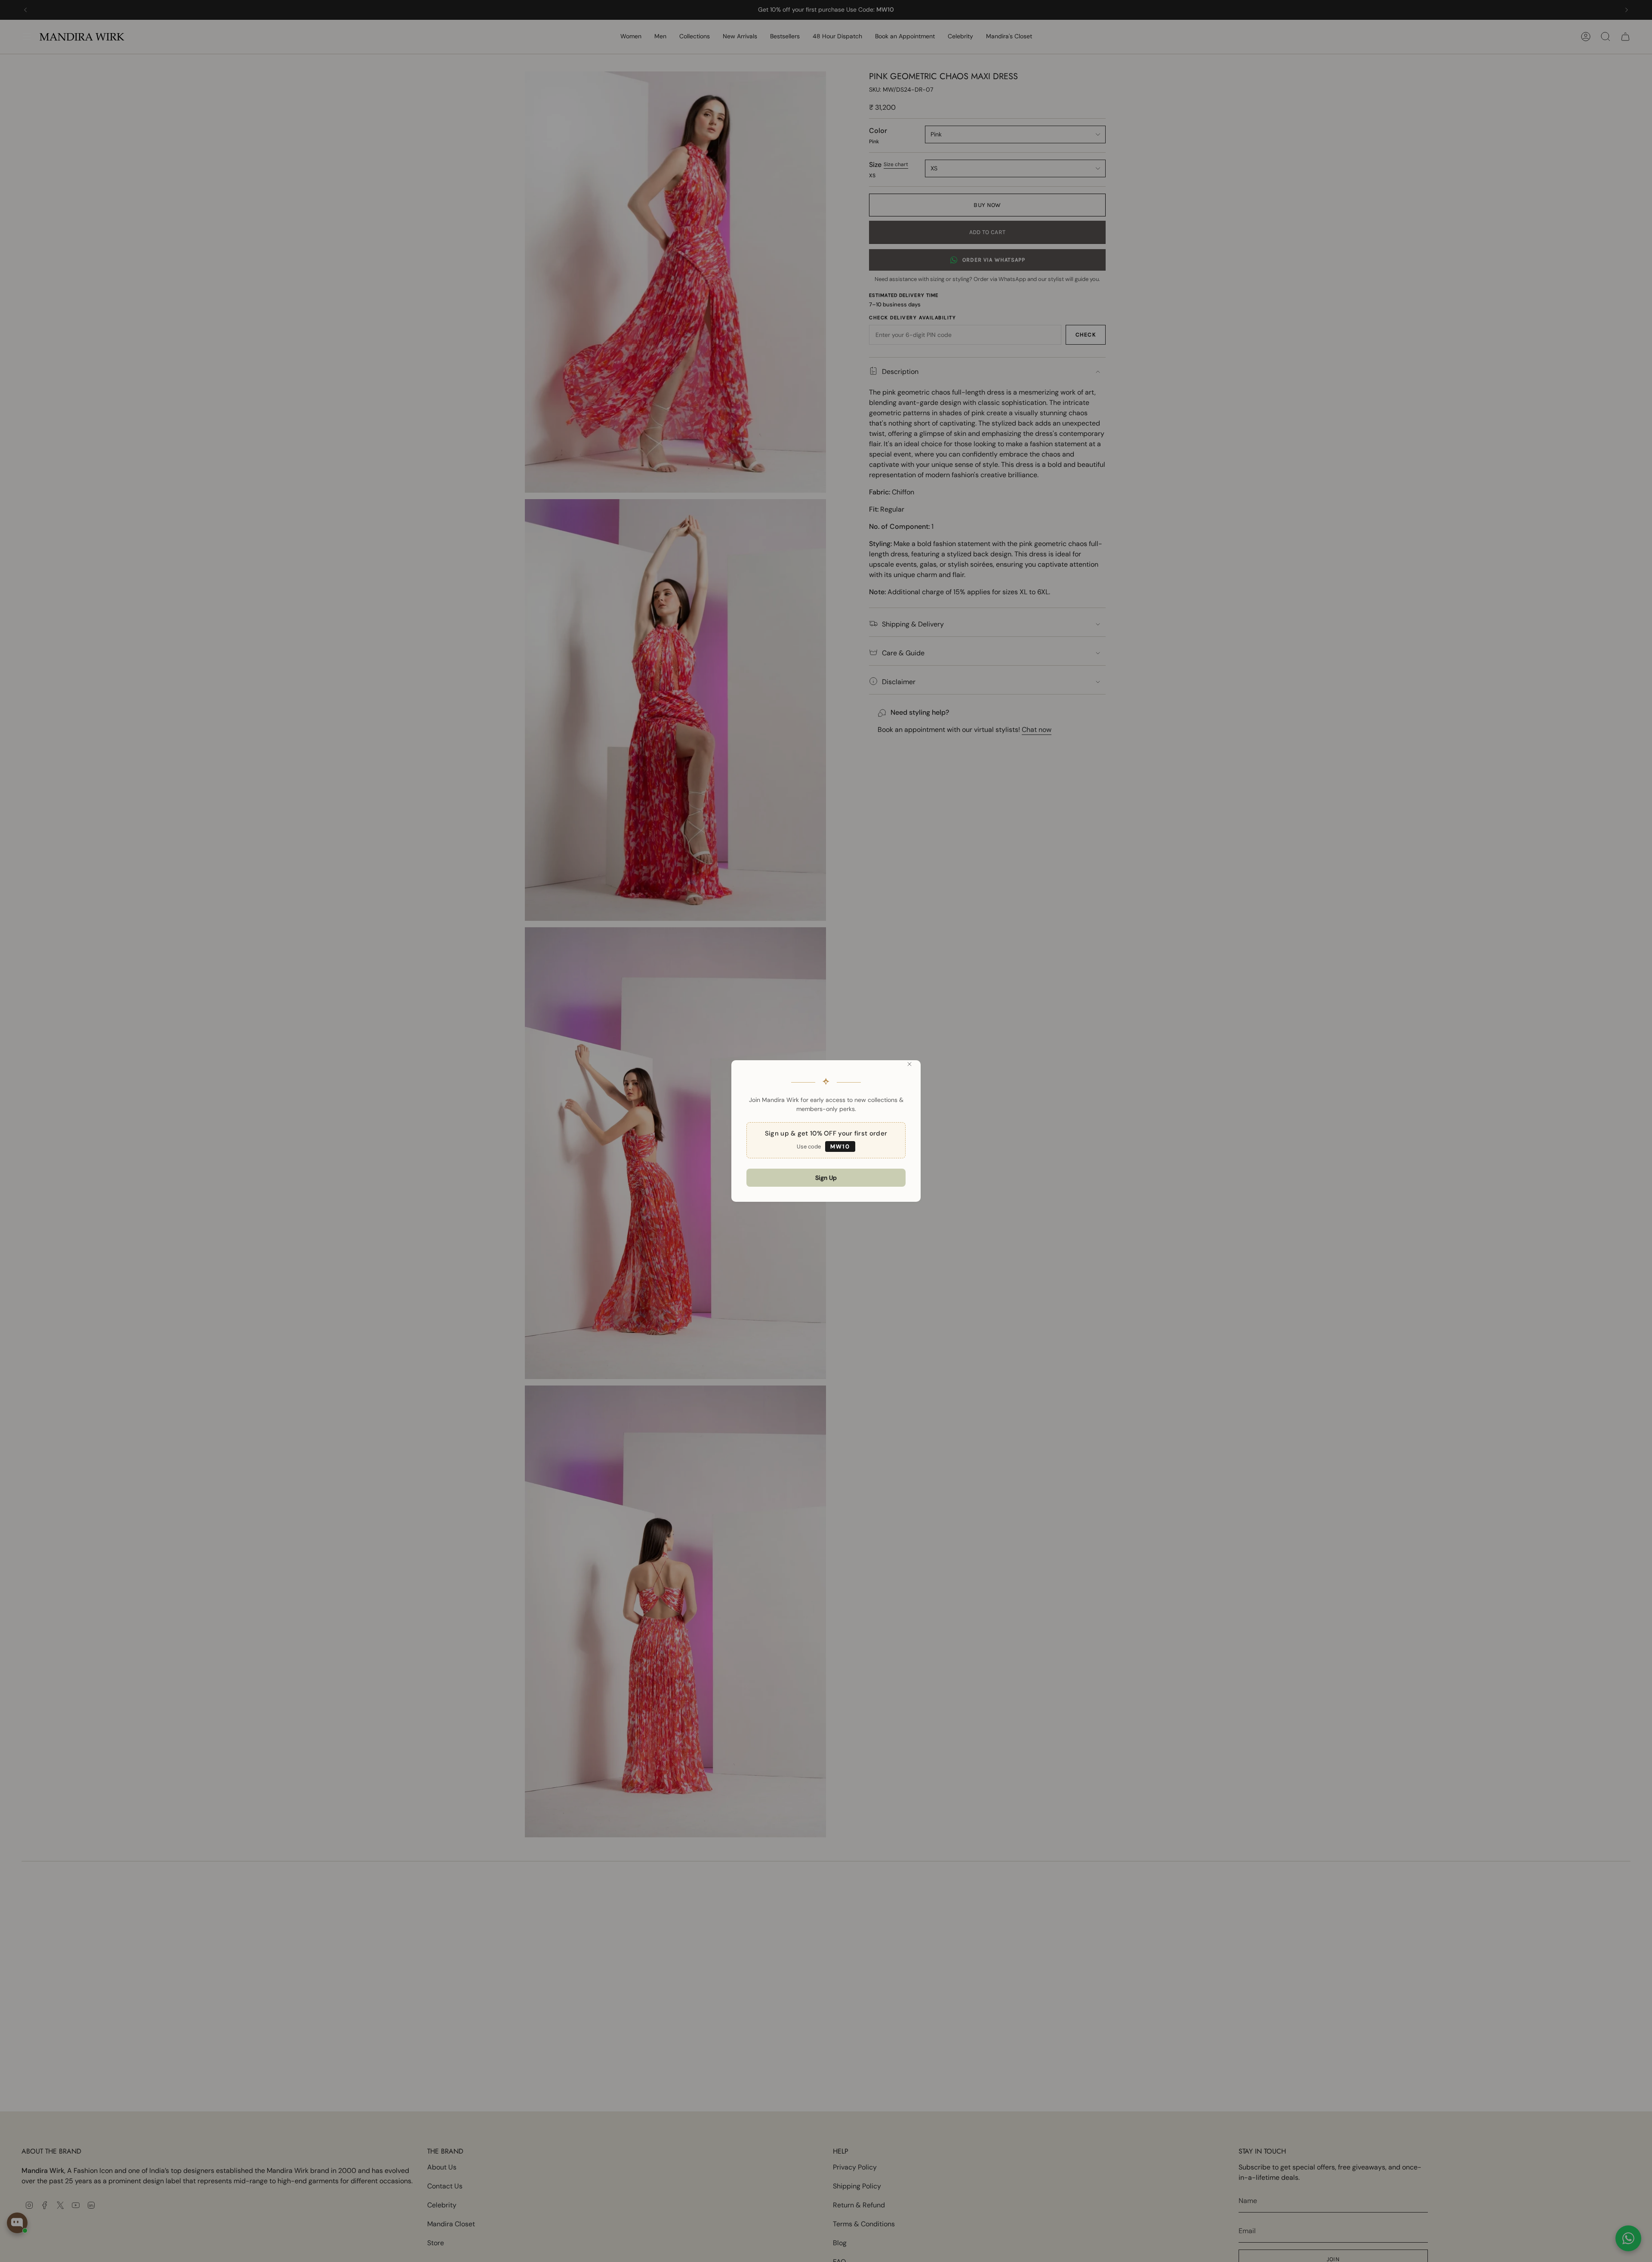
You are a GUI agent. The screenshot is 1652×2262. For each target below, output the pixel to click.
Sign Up (826, 1178)
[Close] (909, 1064)
